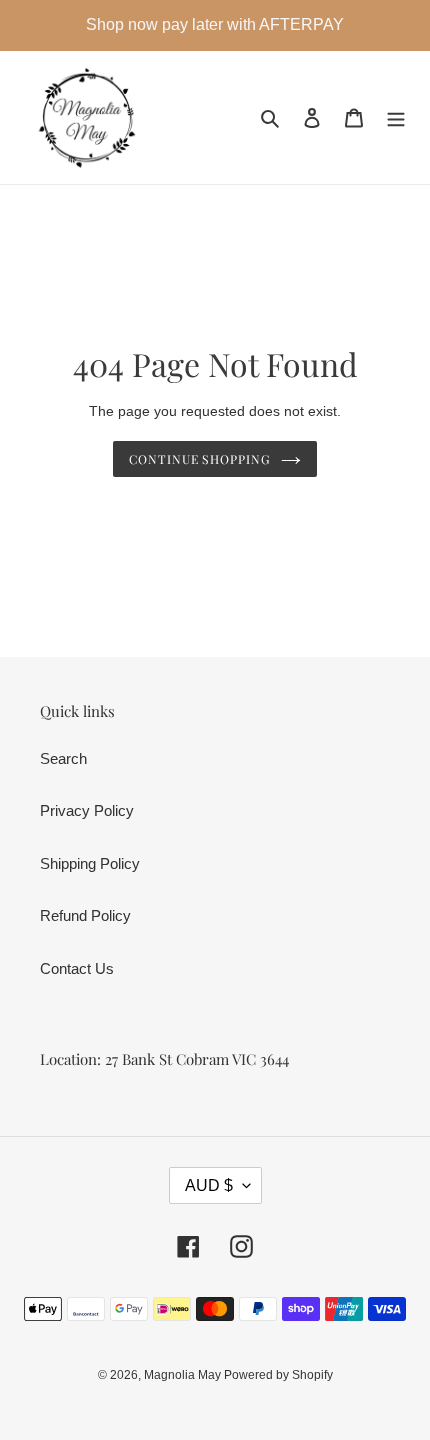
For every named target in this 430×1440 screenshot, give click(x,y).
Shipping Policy (90, 863)
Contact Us (77, 968)
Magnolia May (184, 1375)
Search (63, 758)
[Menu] (396, 117)
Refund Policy (85, 915)
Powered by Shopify (278, 1375)
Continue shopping (200, 459)
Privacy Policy (87, 810)
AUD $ (209, 1185)
